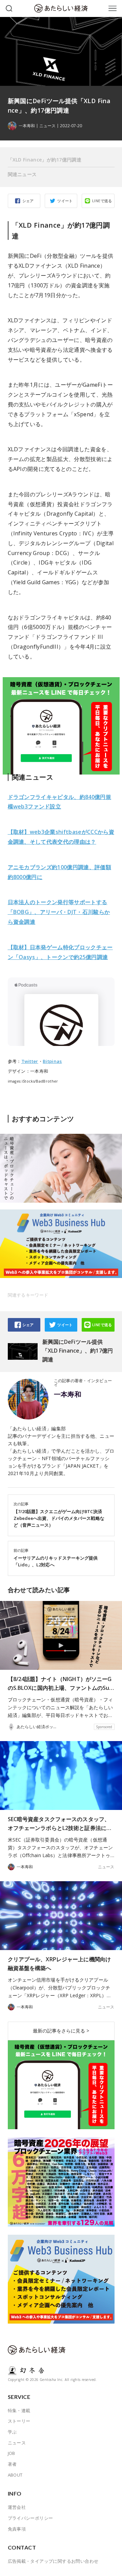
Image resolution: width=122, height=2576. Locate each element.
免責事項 (17, 2529)
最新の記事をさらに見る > (61, 2031)
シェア (28, 201)
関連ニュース (22, 174)
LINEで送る (102, 201)
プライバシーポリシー (30, 2518)
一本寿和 (68, 1394)
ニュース (47, 126)
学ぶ (12, 2432)
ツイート (65, 201)
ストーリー (19, 2421)
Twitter (30, 1061)
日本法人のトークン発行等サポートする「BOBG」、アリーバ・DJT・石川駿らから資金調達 (59, 912)
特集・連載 (19, 2410)
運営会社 (17, 2507)
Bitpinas (52, 1061)
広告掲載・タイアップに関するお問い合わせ (53, 2561)
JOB (12, 2453)
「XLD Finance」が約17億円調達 (45, 160)
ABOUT (15, 2475)
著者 (12, 2464)
